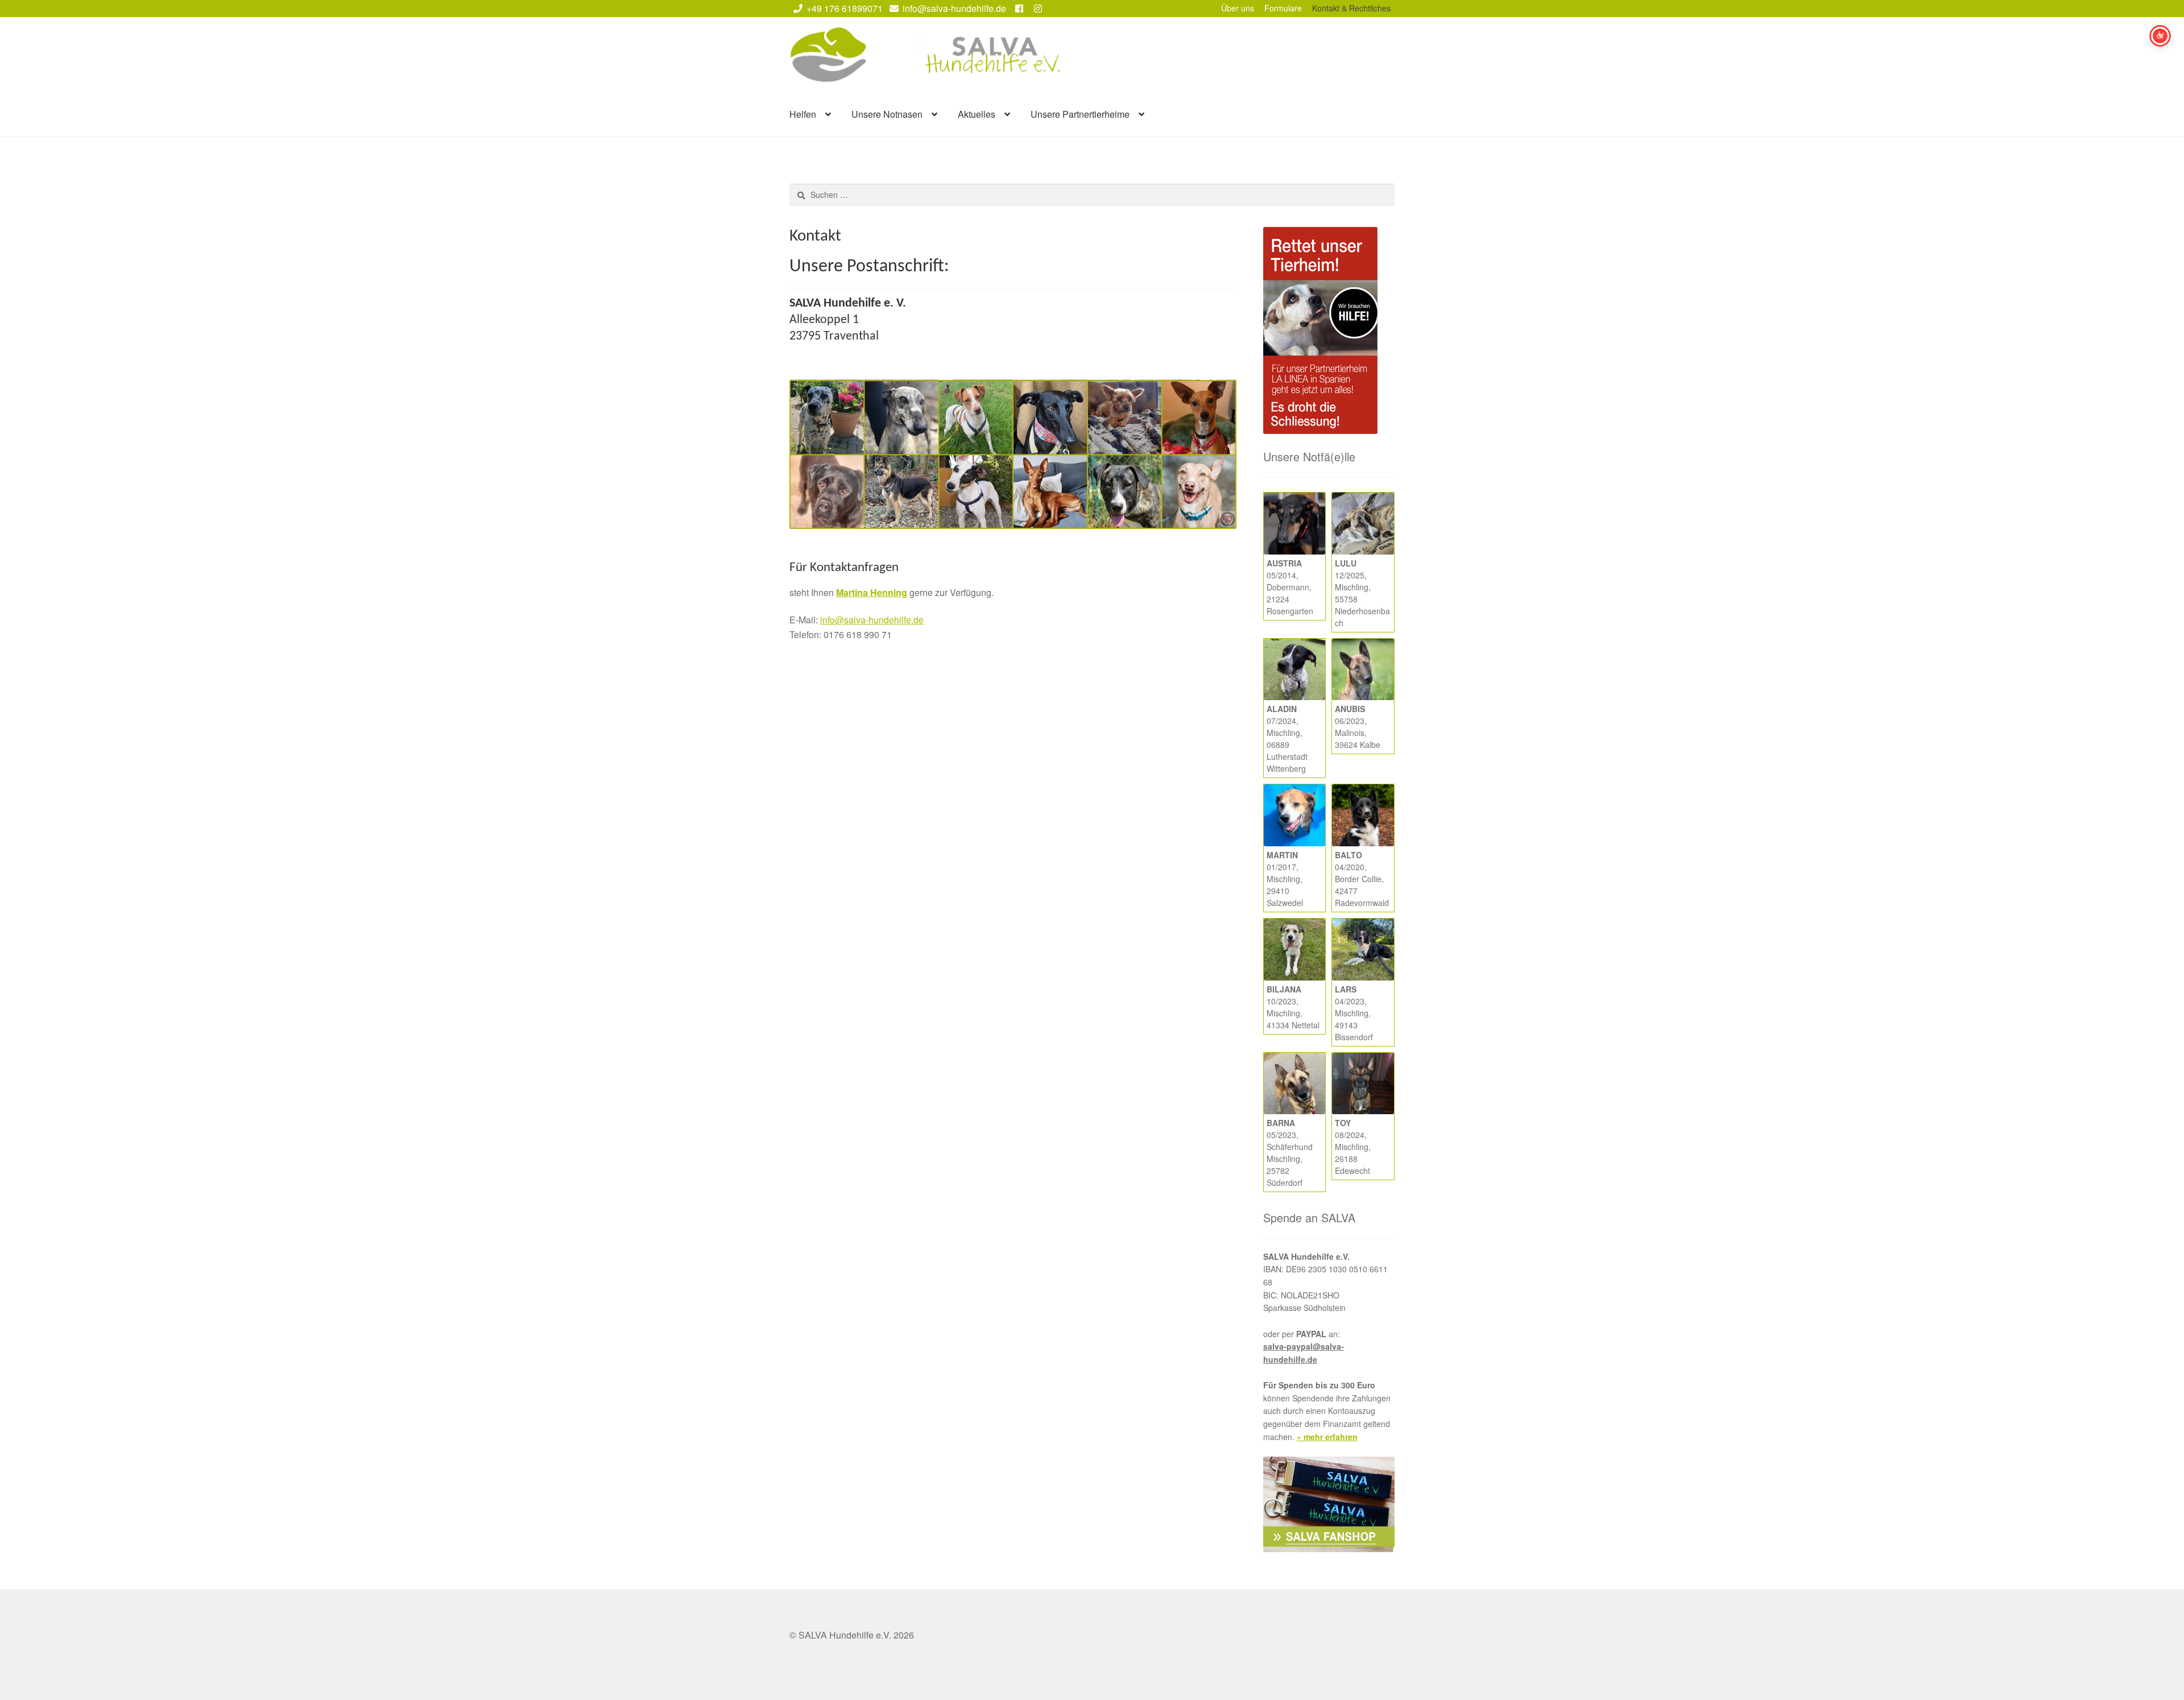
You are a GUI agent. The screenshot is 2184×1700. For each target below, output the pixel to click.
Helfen (803, 114)
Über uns (1238, 8)
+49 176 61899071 (845, 8)
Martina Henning (872, 592)
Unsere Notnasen (887, 114)
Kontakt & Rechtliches (1351, 8)
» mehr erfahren (1327, 1437)
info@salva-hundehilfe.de (954, 8)
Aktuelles (977, 114)
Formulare (1283, 8)
